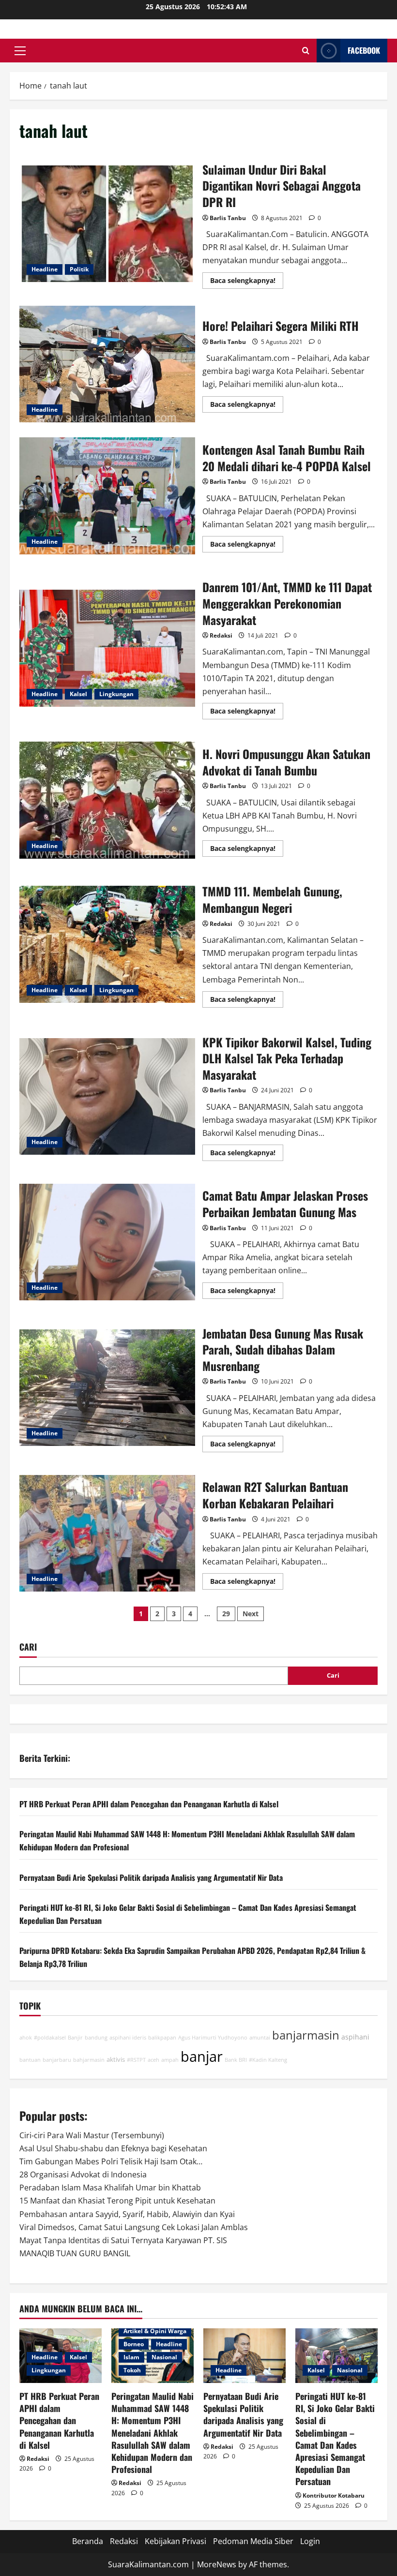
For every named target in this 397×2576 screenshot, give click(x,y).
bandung (96, 2038)
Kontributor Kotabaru (334, 2495)
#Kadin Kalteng (268, 2060)
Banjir (75, 2038)
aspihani (355, 2037)
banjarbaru (57, 2060)
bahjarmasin (89, 2060)
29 (226, 1614)
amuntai (260, 2038)
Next (251, 1614)
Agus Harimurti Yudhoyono (213, 2038)
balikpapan (162, 2038)
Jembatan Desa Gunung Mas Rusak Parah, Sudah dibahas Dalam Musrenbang (107, 1388)
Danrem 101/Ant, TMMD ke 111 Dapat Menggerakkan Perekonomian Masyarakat (107, 648)
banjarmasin (306, 2035)
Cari (28, 1647)
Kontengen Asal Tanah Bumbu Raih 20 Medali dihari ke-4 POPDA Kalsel (107, 496)
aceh (153, 2060)
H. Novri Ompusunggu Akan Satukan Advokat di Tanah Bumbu (107, 800)
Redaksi (221, 635)
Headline (45, 269)
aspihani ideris (128, 2038)
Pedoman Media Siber (253, 2541)
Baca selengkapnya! (247, 282)
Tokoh (132, 2370)
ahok (26, 2038)
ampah (170, 2060)
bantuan (30, 2060)
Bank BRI (236, 2060)
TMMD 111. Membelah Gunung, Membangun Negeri (107, 944)
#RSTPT (136, 2060)
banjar (202, 2056)
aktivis (116, 2060)
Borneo (134, 2344)
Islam (131, 2357)
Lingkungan (116, 694)
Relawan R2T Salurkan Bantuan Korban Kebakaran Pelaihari (107, 1534)
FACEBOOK (364, 50)
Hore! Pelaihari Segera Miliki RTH (107, 364)
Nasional (164, 2357)
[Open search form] (306, 51)
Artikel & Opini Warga (155, 2331)
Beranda (88, 2541)
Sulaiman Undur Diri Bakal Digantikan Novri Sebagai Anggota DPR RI (107, 224)
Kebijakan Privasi (176, 2541)
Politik (79, 269)
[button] (20, 51)
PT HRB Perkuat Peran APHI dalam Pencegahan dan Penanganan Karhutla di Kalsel (149, 1804)
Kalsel (78, 694)
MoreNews (217, 2564)
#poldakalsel (50, 2038)
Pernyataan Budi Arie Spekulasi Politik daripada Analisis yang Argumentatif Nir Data (151, 1877)
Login (310, 2541)
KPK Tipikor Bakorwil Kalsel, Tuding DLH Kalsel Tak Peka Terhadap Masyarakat (107, 1097)
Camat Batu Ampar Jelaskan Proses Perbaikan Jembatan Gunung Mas (107, 1242)
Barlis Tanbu (228, 218)
